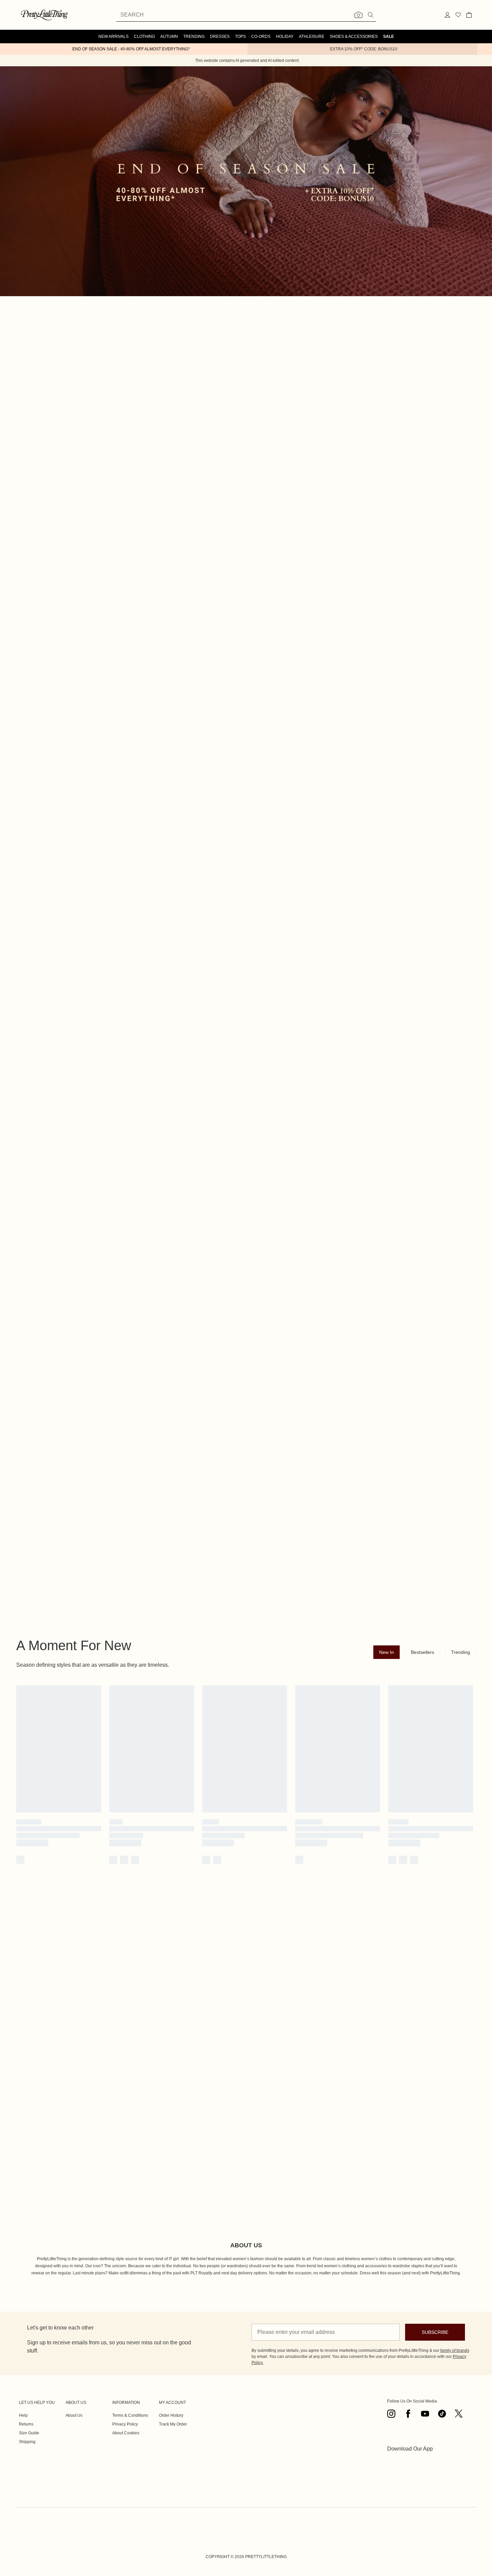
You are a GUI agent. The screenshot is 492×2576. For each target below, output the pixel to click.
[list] (246, 378)
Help (23, 2415)
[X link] (459, 2414)
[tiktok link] (442, 2414)
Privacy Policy (125, 2424)
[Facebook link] (408, 2414)
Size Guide (29, 2433)
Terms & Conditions (130, 2415)
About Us (74, 2415)
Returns (26, 2424)
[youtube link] (425, 2414)
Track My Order (173, 2424)
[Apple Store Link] (410, 2483)
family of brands (455, 2350)
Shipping (27, 2442)
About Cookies (126, 2433)
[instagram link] (391, 2414)
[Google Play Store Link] (410, 2465)
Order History (171, 2415)
